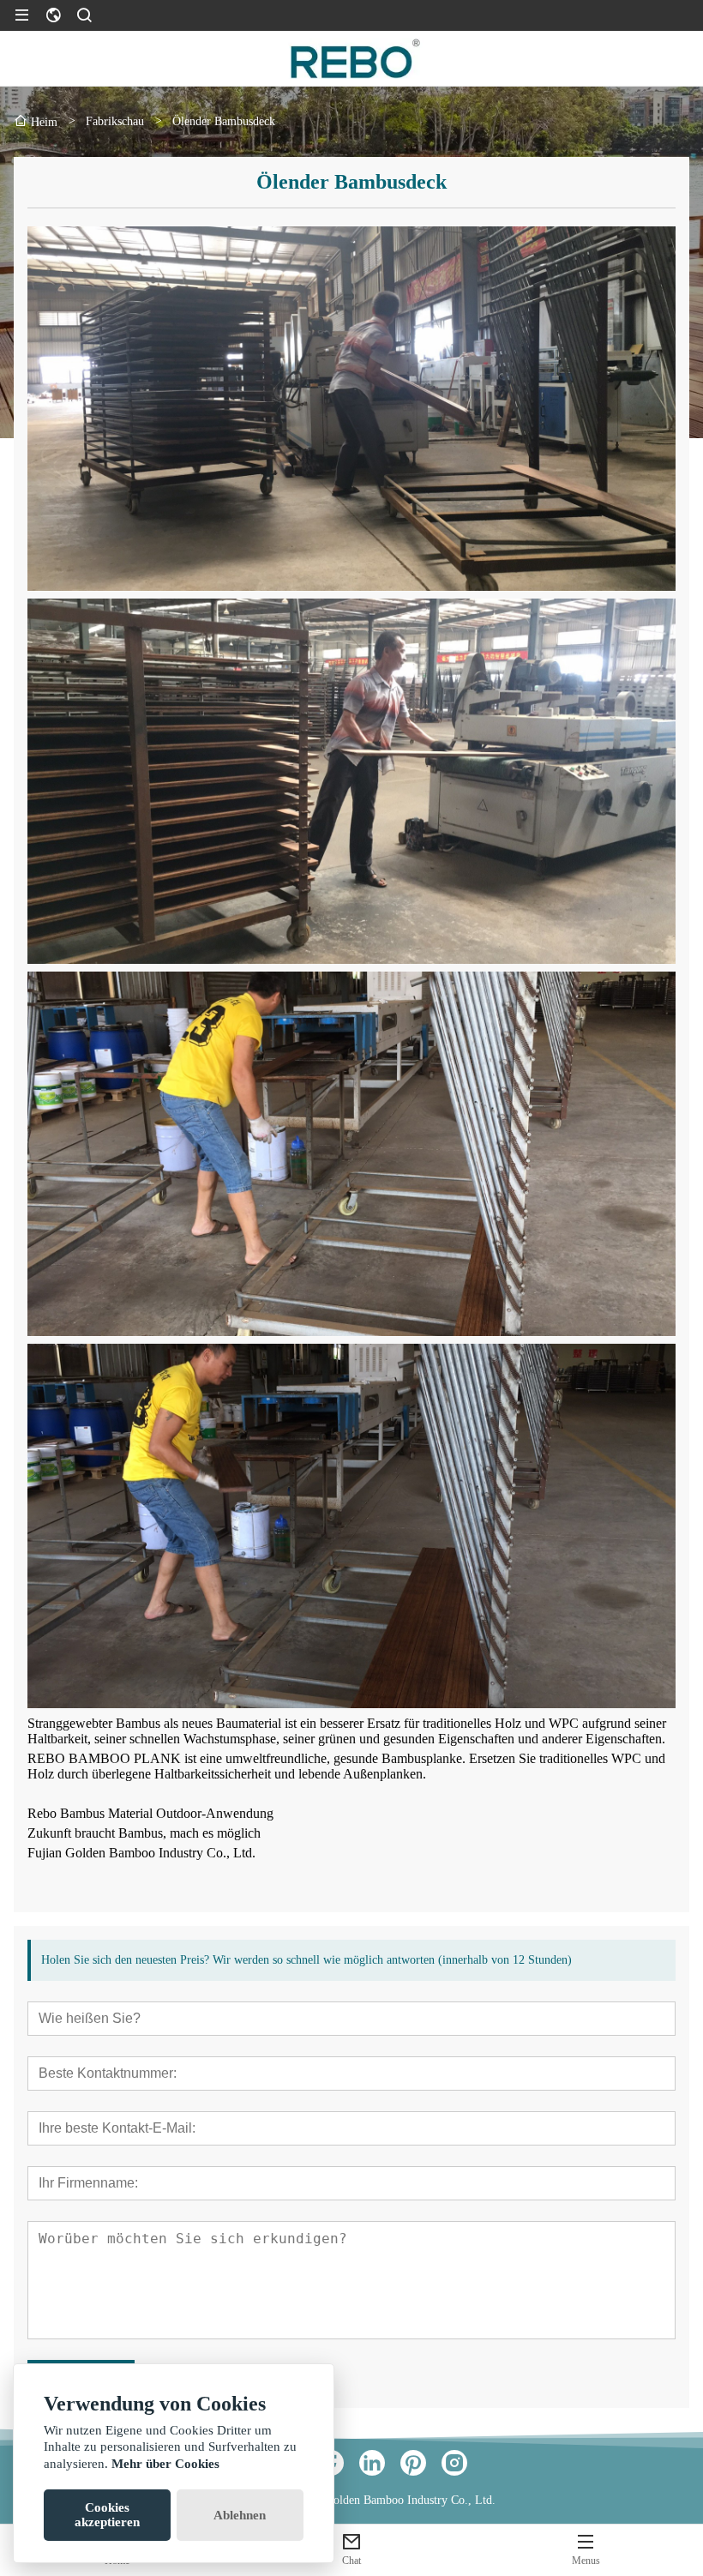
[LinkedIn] (372, 2463)
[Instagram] (454, 2463)
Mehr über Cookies (165, 2464)
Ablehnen (240, 2515)
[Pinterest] (413, 2463)
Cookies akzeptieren (107, 2515)
